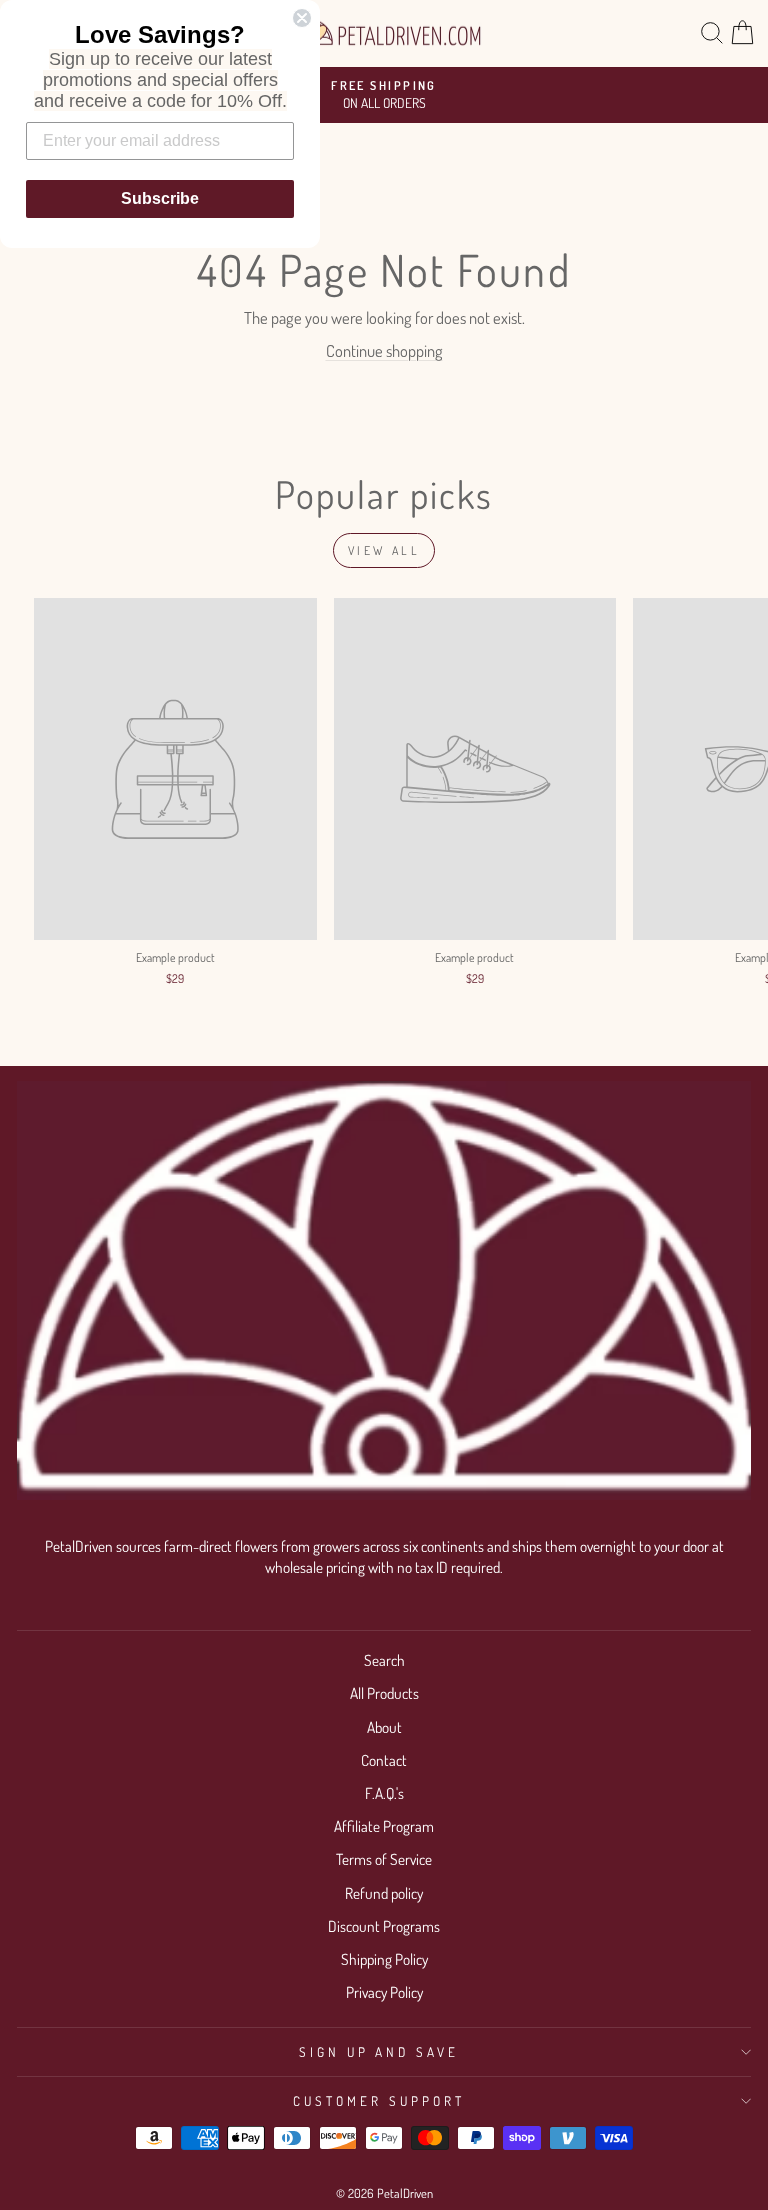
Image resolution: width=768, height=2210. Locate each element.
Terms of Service (384, 1859)
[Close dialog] (302, 18)
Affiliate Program (384, 1826)
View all (384, 550)
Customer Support (379, 2100)
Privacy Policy (384, 1992)
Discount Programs (384, 1926)
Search (384, 1660)
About (384, 1727)
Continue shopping (384, 350)
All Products (384, 1693)
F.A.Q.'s (384, 1793)
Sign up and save (379, 2051)
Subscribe (160, 198)
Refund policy (384, 1893)
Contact (384, 1760)
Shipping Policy (384, 1959)
